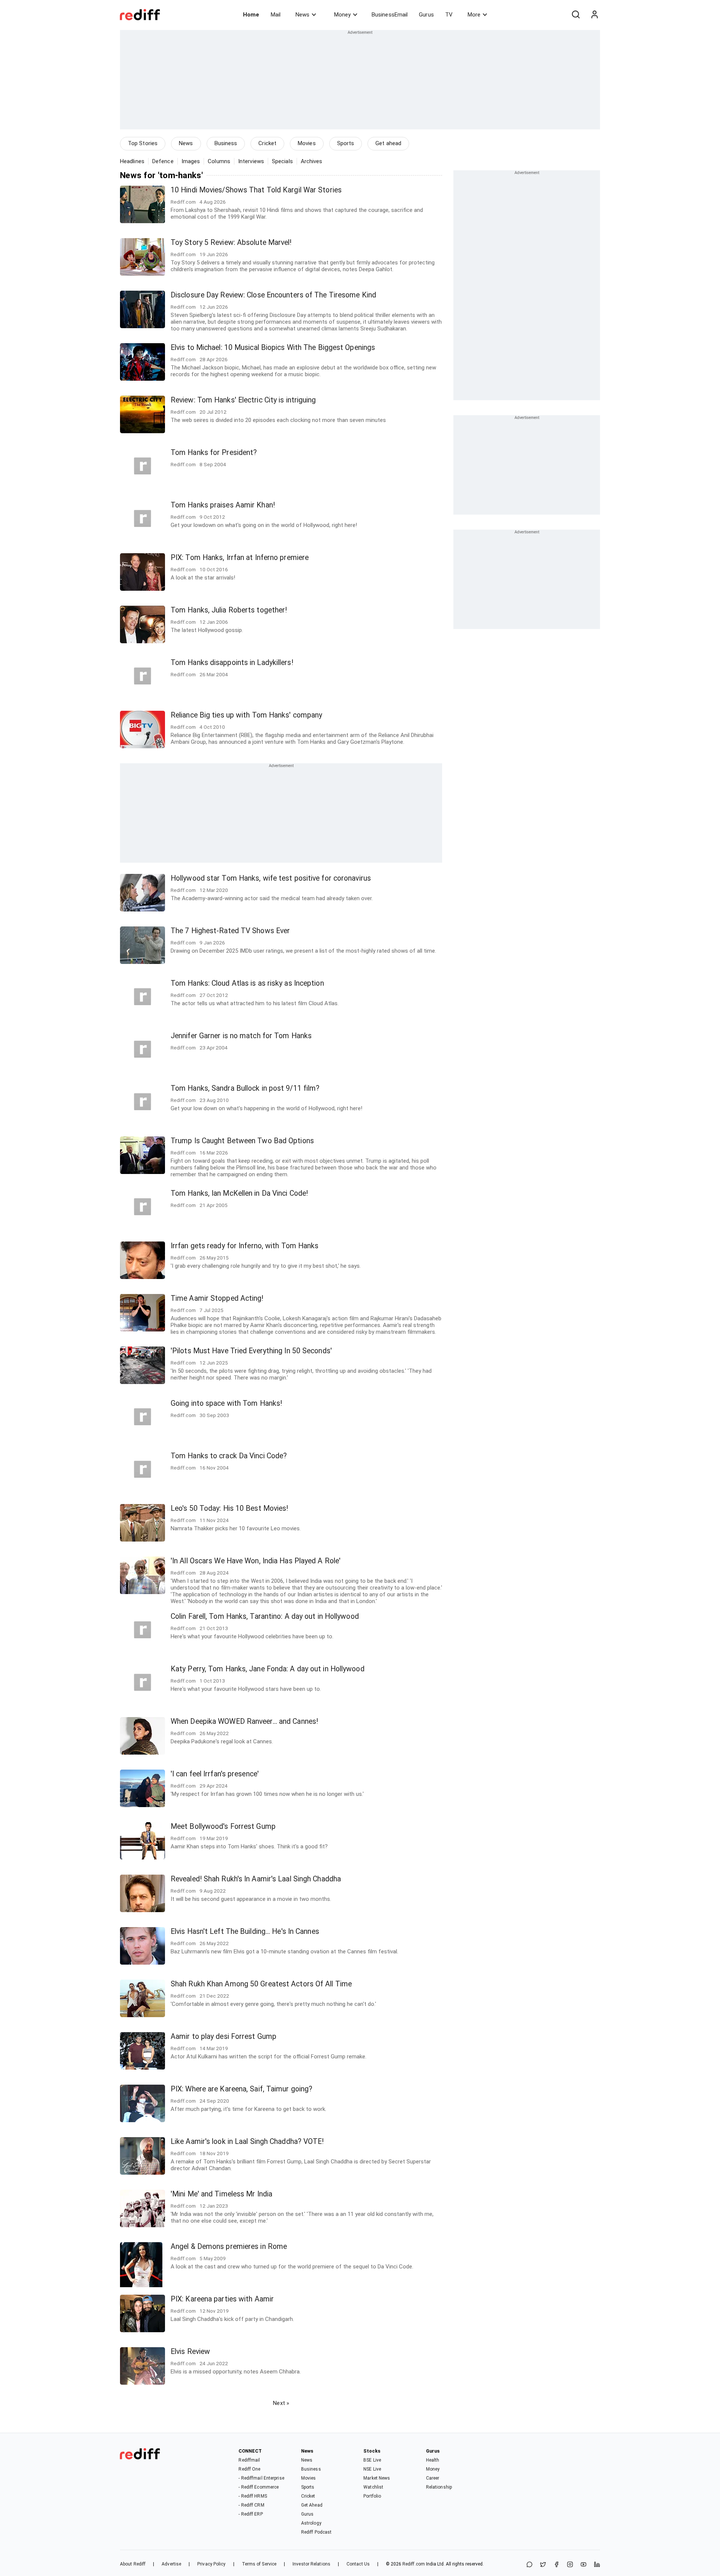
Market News (377, 2478)
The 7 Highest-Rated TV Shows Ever (230, 931)
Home (251, 15)
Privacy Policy (211, 2564)
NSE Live (372, 2469)
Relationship (439, 2487)
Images (191, 161)
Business (226, 143)
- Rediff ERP (250, 2514)
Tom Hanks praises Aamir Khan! (223, 505)
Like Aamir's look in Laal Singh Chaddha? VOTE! (247, 2141)
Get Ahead (312, 2505)
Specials (282, 161)
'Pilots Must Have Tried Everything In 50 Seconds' (251, 1351)
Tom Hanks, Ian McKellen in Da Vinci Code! (239, 1193)
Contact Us (358, 2564)
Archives (312, 161)
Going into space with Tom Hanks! (226, 1403)
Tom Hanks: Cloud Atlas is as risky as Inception (247, 983)
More (474, 15)
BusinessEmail (390, 15)
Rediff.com (414, 2564)
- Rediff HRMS (253, 2496)
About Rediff (133, 2564)
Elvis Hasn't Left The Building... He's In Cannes (245, 1931)
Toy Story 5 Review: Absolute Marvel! (231, 242)
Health (433, 2460)
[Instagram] (570, 2565)
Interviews (251, 161)
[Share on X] (543, 2565)
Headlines (132, 161)
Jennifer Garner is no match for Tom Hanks (241, 1036)
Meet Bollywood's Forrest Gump (223, 1826)
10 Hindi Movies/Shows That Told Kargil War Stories (256, 190)
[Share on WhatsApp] (529, 2565)
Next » (281, 2403)
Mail (276, 15)
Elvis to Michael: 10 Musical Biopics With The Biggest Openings (273, 348)
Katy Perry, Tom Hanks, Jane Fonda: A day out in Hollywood (268, 1669)
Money (342, 15)
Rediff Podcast (316, 2532)
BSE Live (372, 2460)
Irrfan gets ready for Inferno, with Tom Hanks (245, 1246)
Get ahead (388, 143)
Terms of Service (259, 2564)
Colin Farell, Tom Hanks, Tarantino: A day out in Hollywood (265, 1616)
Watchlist (373, 2487)
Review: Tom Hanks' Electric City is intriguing (243, 400)
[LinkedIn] (597, 2565)
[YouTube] (583, 2565)
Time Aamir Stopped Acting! (217, 1298)
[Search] (576, 15)
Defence (163, 161)
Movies (307, 143)
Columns (219, 161)
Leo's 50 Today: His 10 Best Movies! (229, 1508)
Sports (346, 143)
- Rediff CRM (251, 2505)
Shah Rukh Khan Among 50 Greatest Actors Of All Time (261, 1984)
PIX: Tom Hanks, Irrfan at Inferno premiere (240, 558)
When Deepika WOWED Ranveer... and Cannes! (244, 1721)
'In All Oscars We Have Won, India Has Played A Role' (256, 1561)
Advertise (171, 2564)
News (302, 15)
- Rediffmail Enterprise (261, 2478)
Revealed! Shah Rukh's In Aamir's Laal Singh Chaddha (256, 1879)
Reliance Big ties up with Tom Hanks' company (246, 715)
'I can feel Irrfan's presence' (215, 1774)
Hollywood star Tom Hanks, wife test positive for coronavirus (271, 878)
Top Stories (143, 143)
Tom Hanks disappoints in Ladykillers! (232, 663)
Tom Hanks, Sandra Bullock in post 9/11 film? (245, 1088)
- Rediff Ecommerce (259, 2487)
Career (433, 2478)
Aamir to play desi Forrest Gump (223, 2036)
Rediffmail (249, 2460)
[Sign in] (594, 15)
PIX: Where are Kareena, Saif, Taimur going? (241, 2089)
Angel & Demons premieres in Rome (229, 2246)
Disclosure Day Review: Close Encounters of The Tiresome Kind (273, 295)
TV (449, 15)
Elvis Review (190, 2352)
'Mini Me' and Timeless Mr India (221, 2194)
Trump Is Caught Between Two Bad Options (242, 1141)
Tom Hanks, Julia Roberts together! (229, 610)
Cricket (267, 143)
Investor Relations (311, 2564)
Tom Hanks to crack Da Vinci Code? (229, 1456)
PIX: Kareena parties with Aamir (222, 2299)
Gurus (426, 15)
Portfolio (372, 2496)
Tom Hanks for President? (214, 453)
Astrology (311, 2523)
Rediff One (249, 2469)
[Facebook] (556, 2565)
